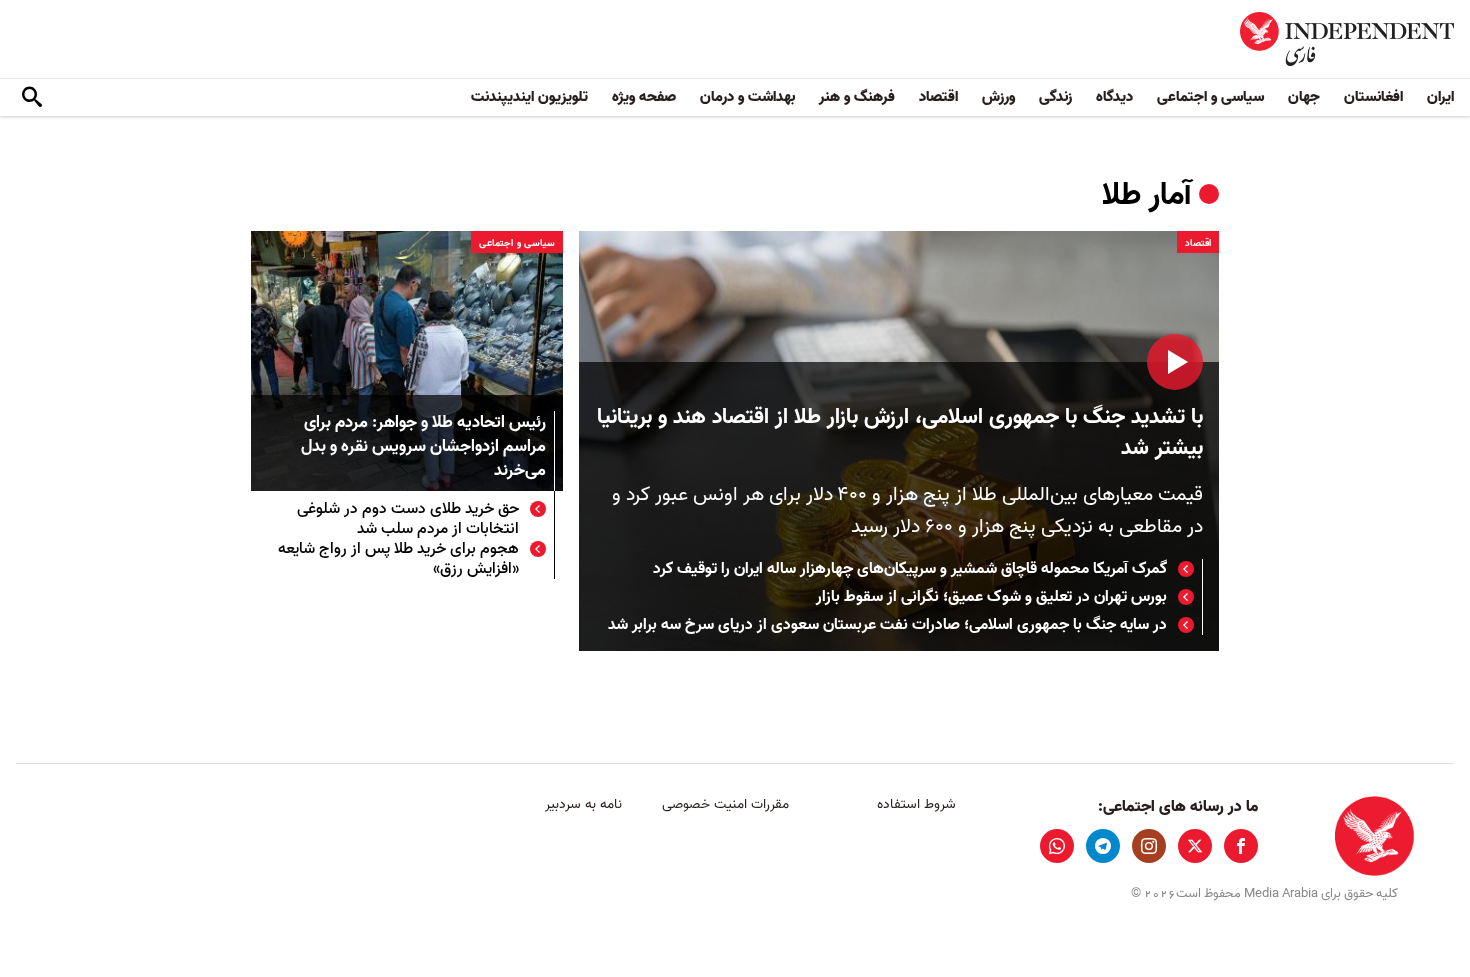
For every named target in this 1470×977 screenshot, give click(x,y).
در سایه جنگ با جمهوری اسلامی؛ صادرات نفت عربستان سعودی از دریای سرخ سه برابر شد (887, 625)
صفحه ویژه (644, 97)
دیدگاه (1114, 97)
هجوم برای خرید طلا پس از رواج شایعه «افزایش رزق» (398, 559)
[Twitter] (1195, 846)
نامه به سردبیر (583, 804)
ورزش (998, 97)
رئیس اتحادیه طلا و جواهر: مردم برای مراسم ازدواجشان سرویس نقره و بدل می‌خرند (423, 447)
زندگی (1055, 97)
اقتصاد (938, 97)
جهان (1304, 97)
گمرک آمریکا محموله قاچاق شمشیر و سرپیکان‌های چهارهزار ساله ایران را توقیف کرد (910, 569)
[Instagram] (1149, 846)
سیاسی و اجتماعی (1210, 97)
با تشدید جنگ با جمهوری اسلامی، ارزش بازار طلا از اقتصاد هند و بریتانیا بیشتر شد (900, 433)
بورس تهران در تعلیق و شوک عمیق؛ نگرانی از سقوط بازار (991, 597)
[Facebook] (1241, 846)
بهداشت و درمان (747, 97)
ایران (1440, 97)
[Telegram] (1103, 846)
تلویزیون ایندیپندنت (529, 97)
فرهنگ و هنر (857, 97)
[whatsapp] (1057, 846)
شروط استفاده (916, 804)
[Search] (32, 98)
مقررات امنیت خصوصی (725, 804)
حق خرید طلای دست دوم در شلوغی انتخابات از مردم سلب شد (408, 519)
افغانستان (1373, 97)
